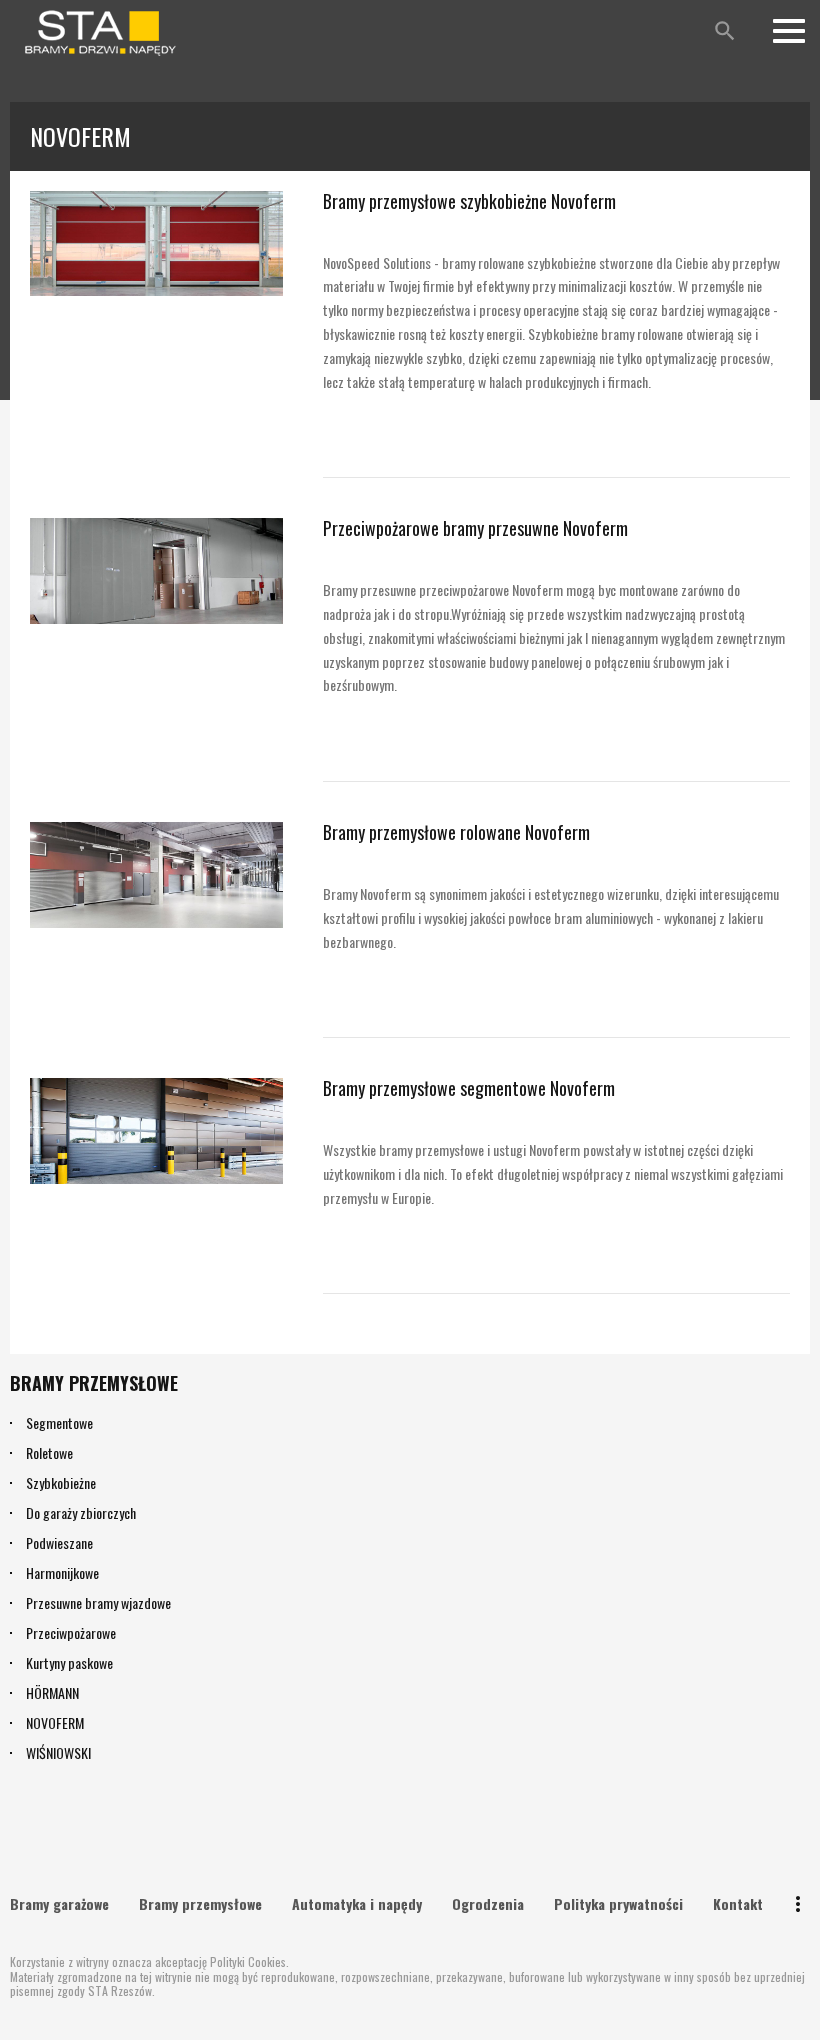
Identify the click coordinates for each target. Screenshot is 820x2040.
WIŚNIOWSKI (58, 1752)
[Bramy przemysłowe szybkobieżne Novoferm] (156, 244)
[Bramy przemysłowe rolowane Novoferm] (156, 875)
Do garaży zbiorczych (81, 1512)
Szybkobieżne (61, 1482)
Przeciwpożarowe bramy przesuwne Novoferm (475, 528)
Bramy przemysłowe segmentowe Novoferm (469, 1088)
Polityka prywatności (618, 1903)
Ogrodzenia (488, 1903)
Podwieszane (59, 1542)
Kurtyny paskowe (69, 1662)
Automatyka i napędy (357, 1903)
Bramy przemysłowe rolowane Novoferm (456, 832)
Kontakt (738, 1903)
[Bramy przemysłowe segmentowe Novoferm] (156, 1131)
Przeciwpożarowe (71, 1632)
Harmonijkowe (62, 1572)
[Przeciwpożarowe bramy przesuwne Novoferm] (156, 571)
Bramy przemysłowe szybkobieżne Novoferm (469, 201)
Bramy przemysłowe (200, 1903)
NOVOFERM (55, 1722)
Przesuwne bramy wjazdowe (98, 1602)
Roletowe (49, 1452)
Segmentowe (59, 1422)
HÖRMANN (52, 1692)
